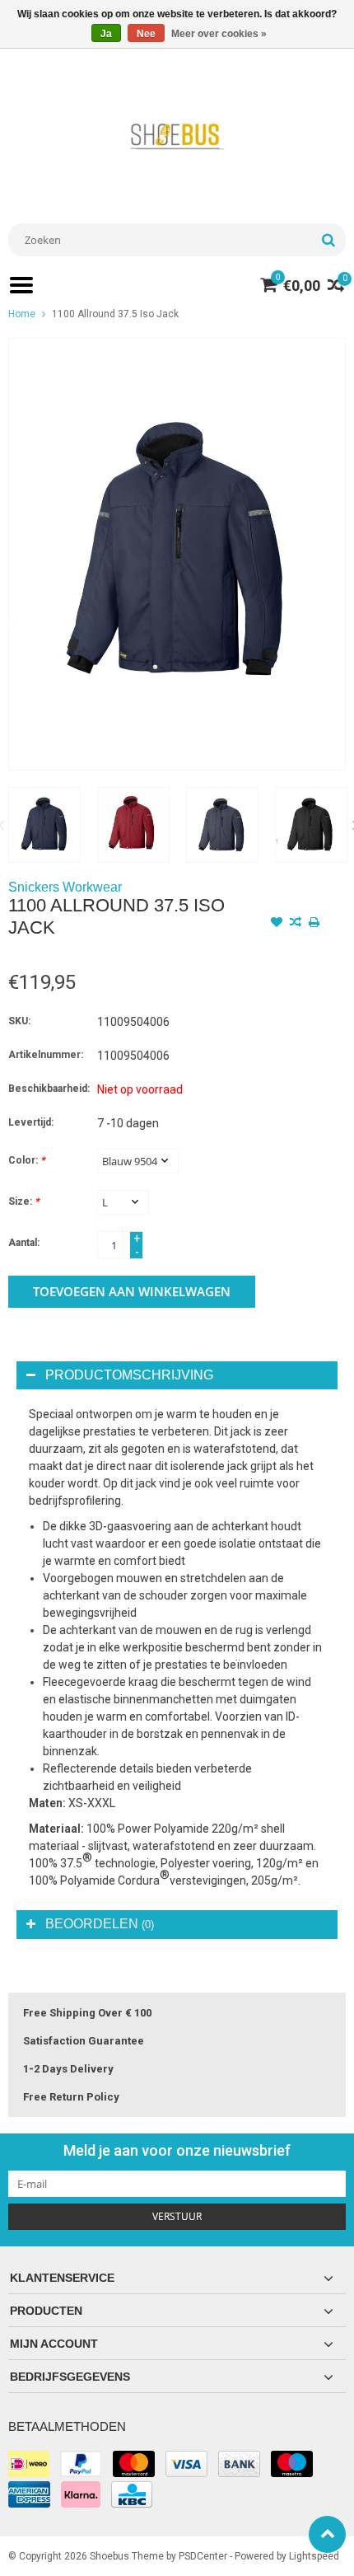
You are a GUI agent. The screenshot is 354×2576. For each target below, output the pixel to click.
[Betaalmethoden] (29, 2464)
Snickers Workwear (65, 887)
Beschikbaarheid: (49, 1089)
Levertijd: (31, 1122)
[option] (44, 825)
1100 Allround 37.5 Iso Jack (115, 314)
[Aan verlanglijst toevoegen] (277, 924)
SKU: (19, 1021)
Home (22, 314)
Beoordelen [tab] (100, 1924)
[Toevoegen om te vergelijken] (296, 924)
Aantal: (24, 1243)
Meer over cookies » (219, 34)
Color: (26, 1160)
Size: (23, 1201)
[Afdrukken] (314, 924)
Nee (146, 34)
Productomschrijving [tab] (129, 1375)
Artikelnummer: (46, 1055)
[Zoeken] (328, 240)
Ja (106, 34)
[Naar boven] (327, 2534)
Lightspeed (314, 2556)
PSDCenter (203, 2556)
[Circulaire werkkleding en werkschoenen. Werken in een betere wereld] (177, 136)
